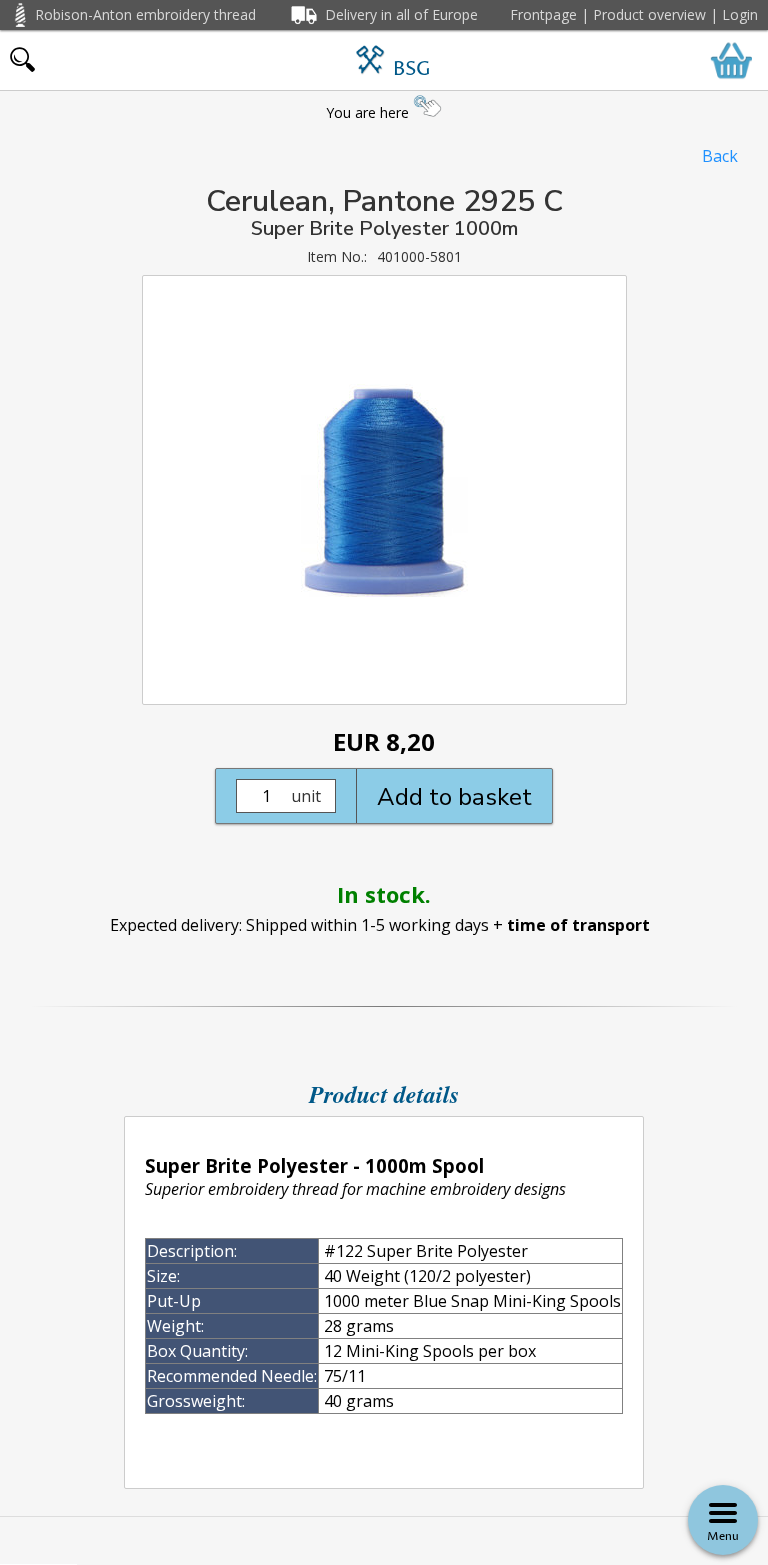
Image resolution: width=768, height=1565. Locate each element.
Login (740, 14)
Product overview (649, 14)
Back (720, 156)
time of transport (578, 925)
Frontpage (543, 14)
